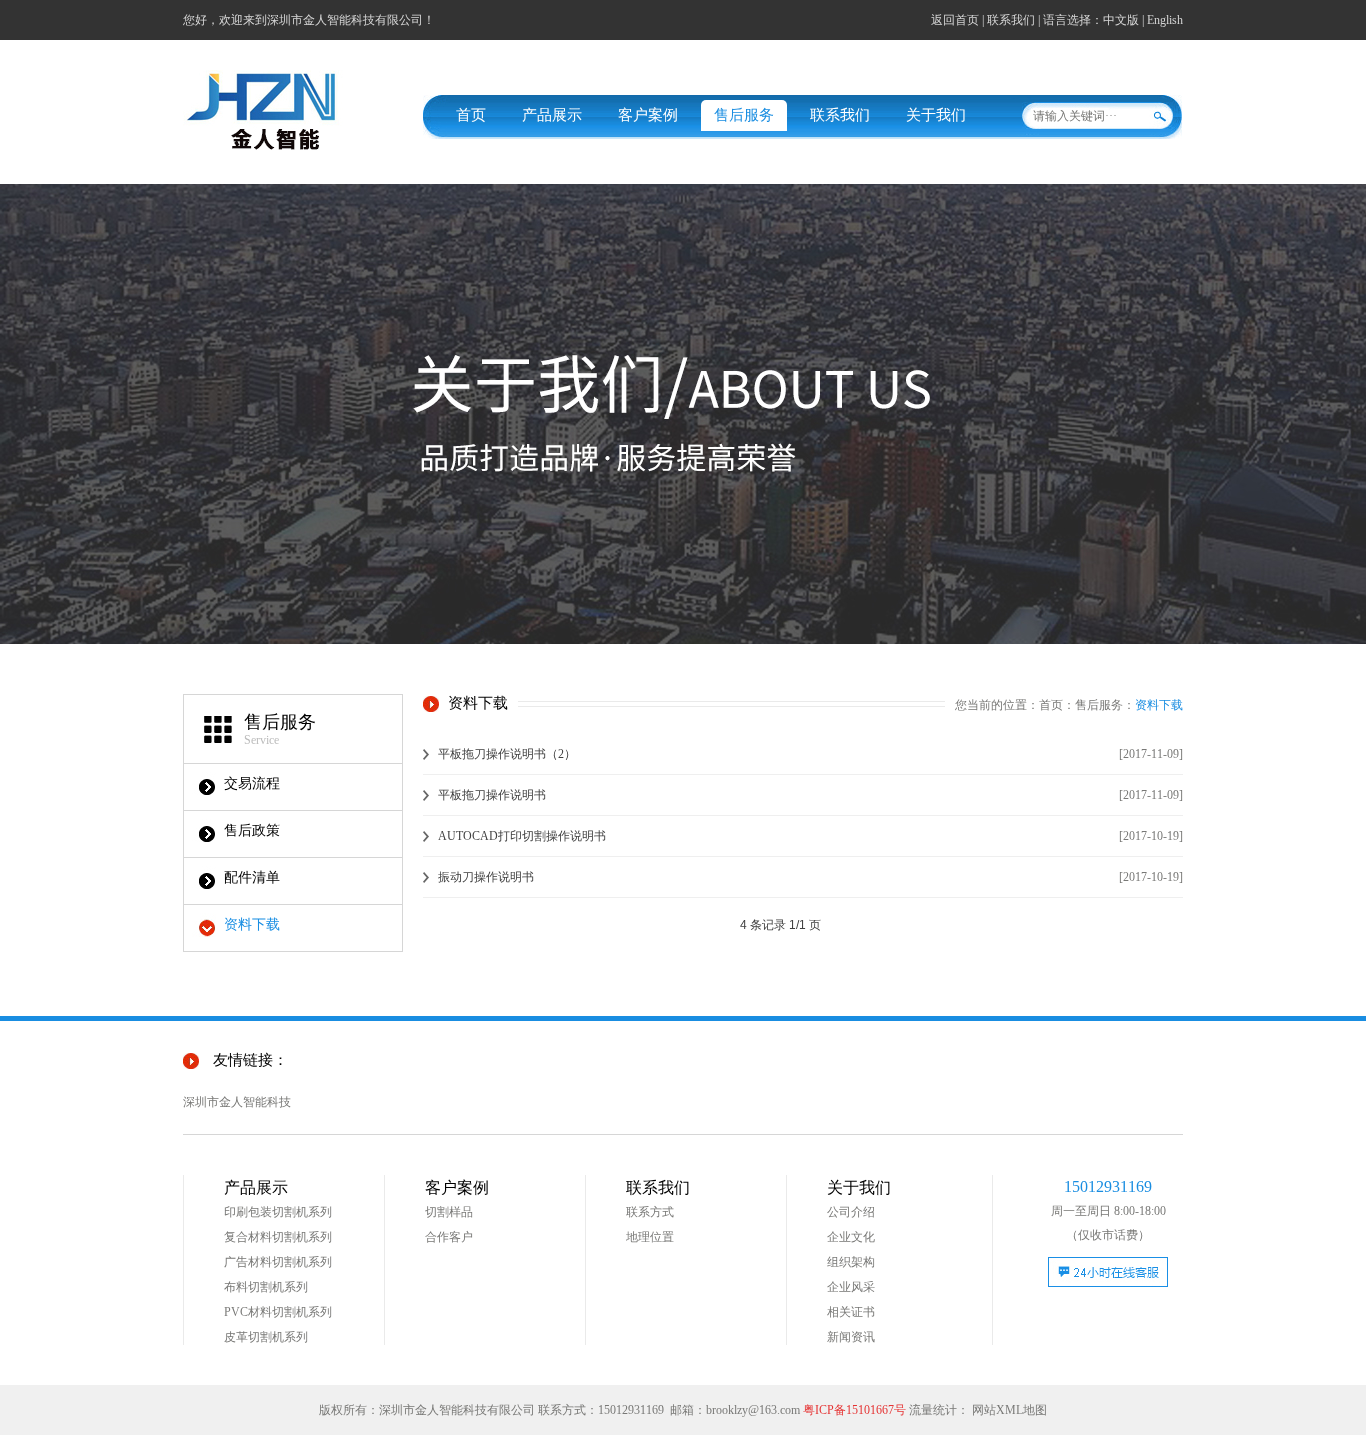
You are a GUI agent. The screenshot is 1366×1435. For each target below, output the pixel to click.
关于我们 (936, 115)
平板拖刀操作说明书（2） (507, 754)
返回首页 (955, 20)
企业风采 (851, 1287)
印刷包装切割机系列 (278, 1212)
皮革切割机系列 (266, 1337)
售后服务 (744, 115)
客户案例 (648, 115)
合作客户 (449, 1237)
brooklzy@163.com (753, 1410)
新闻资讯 (851, 1337)
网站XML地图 (1009, 1410)
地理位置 (650, 1237)
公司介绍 (851, 1212)
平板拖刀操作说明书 (492, 795)
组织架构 (851, 1262)
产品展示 (552, 115)
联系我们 (1011, 20)
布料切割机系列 (266, 1287)
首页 (471, 115)
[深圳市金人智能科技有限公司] (283, 150)
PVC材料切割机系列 (278, 1312)
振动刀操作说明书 (486, 877)
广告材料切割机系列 (278, 1262)
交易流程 (252, 783)
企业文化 (851, 1237)
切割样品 (449, 1212)
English (1165, 20)
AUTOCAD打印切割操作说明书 (522, 836)
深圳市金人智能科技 (237, 1102)
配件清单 (252, 877)
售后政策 (252, 830)
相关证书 (851, 1312)
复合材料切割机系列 (278, 1237)
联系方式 (650, 1212)
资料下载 (252, 924)
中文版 (1121, 20)
